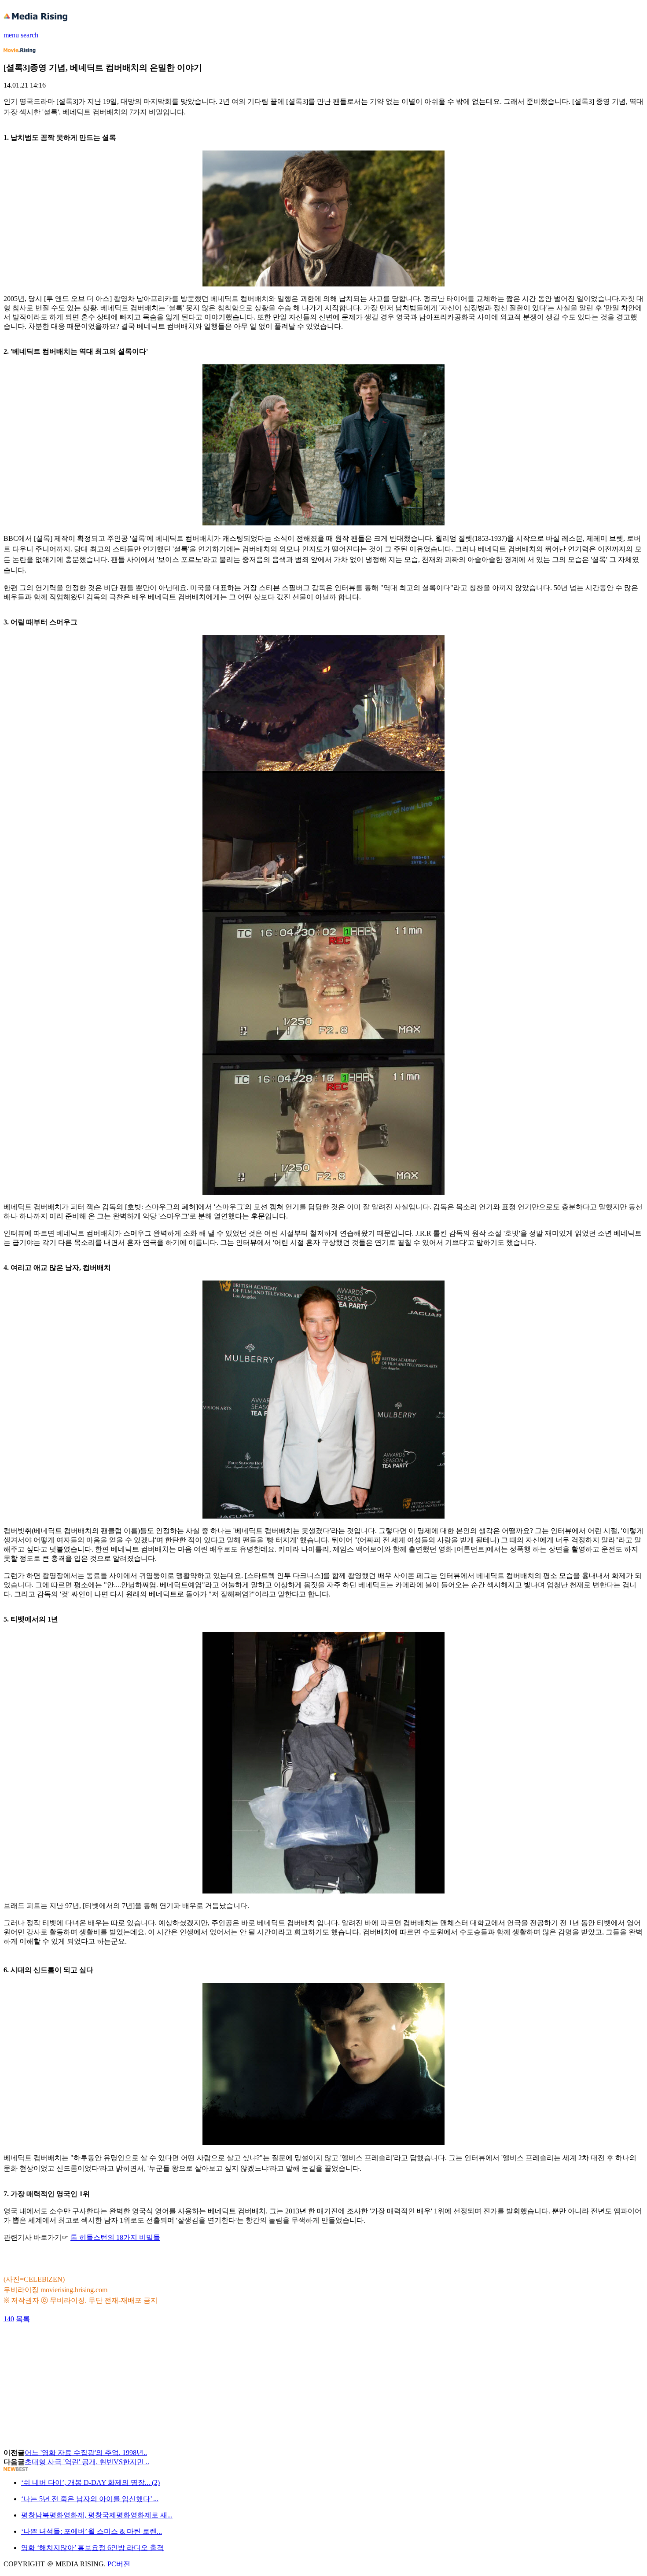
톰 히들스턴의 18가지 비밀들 (115, 2237)
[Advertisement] (74, 2344)
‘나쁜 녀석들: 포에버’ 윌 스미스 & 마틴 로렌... (92, 2531)
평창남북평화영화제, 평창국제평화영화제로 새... (97, 2515)
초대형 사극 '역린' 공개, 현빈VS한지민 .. (87, 2462)
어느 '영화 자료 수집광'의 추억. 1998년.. (86, 2453)
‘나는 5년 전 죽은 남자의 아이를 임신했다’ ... (90, 2499)
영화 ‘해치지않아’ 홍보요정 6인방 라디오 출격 (92, 2548)
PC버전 (119, 2564)
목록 (23, 2319)
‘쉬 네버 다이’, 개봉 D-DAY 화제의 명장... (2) (90, 2482)
